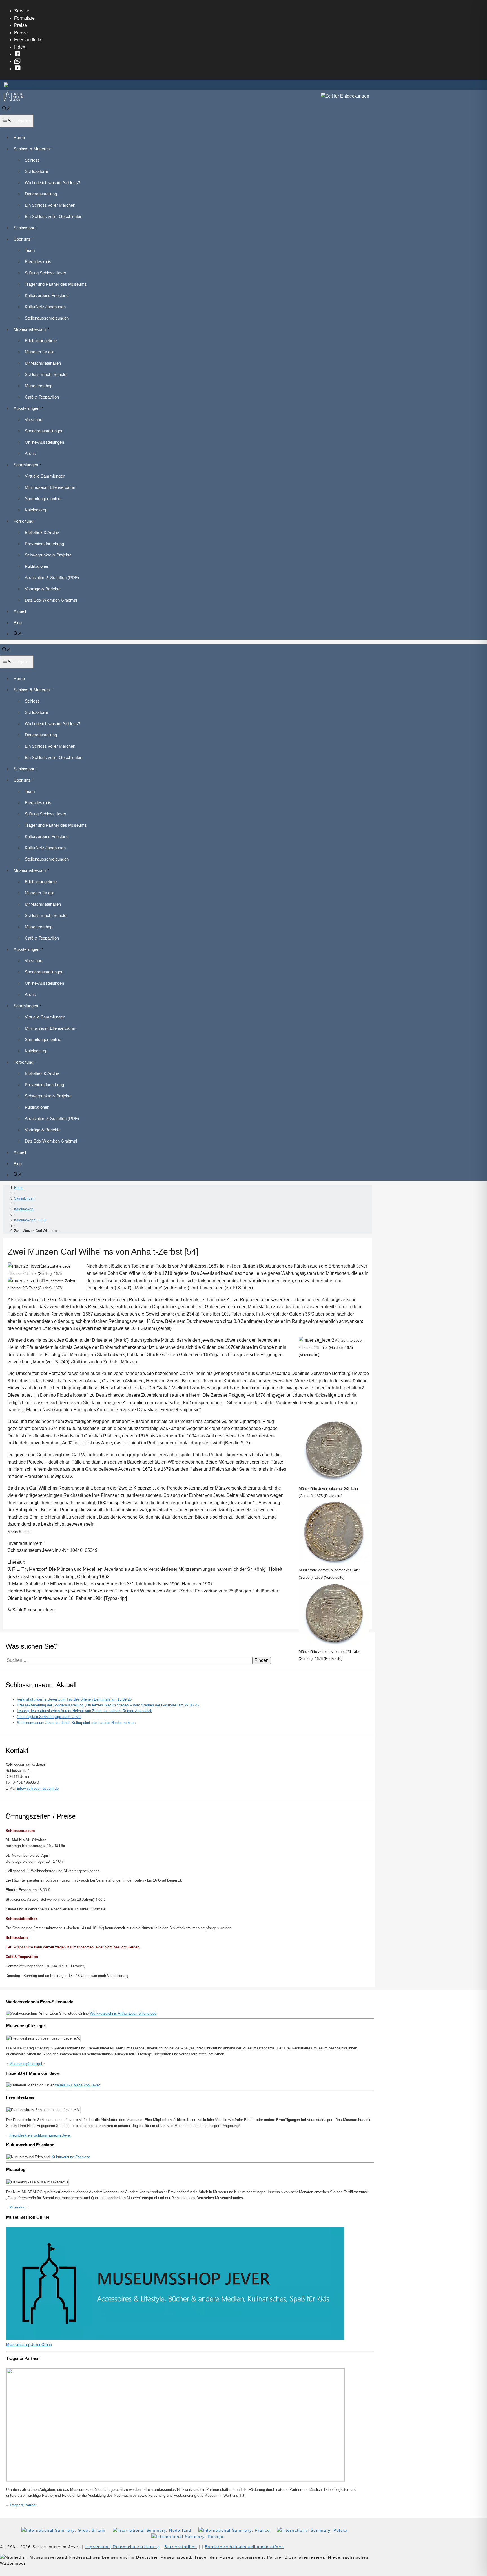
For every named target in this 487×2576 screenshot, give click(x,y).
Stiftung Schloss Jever (46, 273)
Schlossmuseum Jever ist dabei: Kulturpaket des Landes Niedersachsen (76, 1723)
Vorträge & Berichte (43, 589)
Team (30, 250)
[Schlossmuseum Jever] (14, 99)
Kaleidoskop (36, 510)
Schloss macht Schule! (46, 374)
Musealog (17, 2207)
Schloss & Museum (32, 149)
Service (22, 11)
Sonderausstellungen (44, 431)
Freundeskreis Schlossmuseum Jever (40, 2135)
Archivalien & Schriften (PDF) (52, 578)
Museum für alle (40, 352)
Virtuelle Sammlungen (45, 476)
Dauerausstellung (41, 194)
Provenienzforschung (44, 544)
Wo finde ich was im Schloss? (52, 183)
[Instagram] (19, 61)
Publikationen (37, 566)
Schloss (32, 160)
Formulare (24, 18)
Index (20, 47)
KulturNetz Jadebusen (45, 307)
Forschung (23, 521)
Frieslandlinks (28, 40)
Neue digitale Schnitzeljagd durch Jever (49, 1717)
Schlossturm (36, 171)
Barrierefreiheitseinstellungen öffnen (244, 2547)
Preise (21, 25)
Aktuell (20, 611)
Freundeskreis (38, 262)
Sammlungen (26, 465)
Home (19, 138)
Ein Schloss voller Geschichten (54, 216)
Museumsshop (39, 386)
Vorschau (34, 420)
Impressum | (99, 2547)
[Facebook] (19, 54)
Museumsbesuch (30, 329)
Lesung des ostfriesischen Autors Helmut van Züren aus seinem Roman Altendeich (85, 1711)
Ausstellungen (26, 408)
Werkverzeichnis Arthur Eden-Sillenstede (123, 2013)
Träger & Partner (23, 2505)
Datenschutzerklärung (136, 2547)
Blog (18, 623)
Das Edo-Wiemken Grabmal (51, 600)
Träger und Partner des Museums (56, 284)
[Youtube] (19, 69)
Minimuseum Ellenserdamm (51, 487)
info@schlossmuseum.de (38, 1788)
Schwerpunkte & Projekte (48, 555)
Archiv (31, 453)
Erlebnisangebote (41, 341)
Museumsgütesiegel (26, 2064)
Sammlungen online (43, 499)
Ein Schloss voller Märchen (50, 205)
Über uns (22, 239)
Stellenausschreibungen (47, 318)
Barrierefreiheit (181, 2547)
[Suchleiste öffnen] (6, 109)
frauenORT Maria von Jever (77, 2085)
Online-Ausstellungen (44, 442)
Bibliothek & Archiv (42, 532)
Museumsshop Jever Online (29, 2345)
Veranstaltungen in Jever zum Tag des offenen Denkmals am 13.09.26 (74, 1699)
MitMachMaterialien (43, 363)
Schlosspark (25, 228)
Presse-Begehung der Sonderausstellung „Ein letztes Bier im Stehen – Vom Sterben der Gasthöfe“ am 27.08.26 (108, 1705)
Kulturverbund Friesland (47, 295)
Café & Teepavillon (42, 397)
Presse (21, 33)
